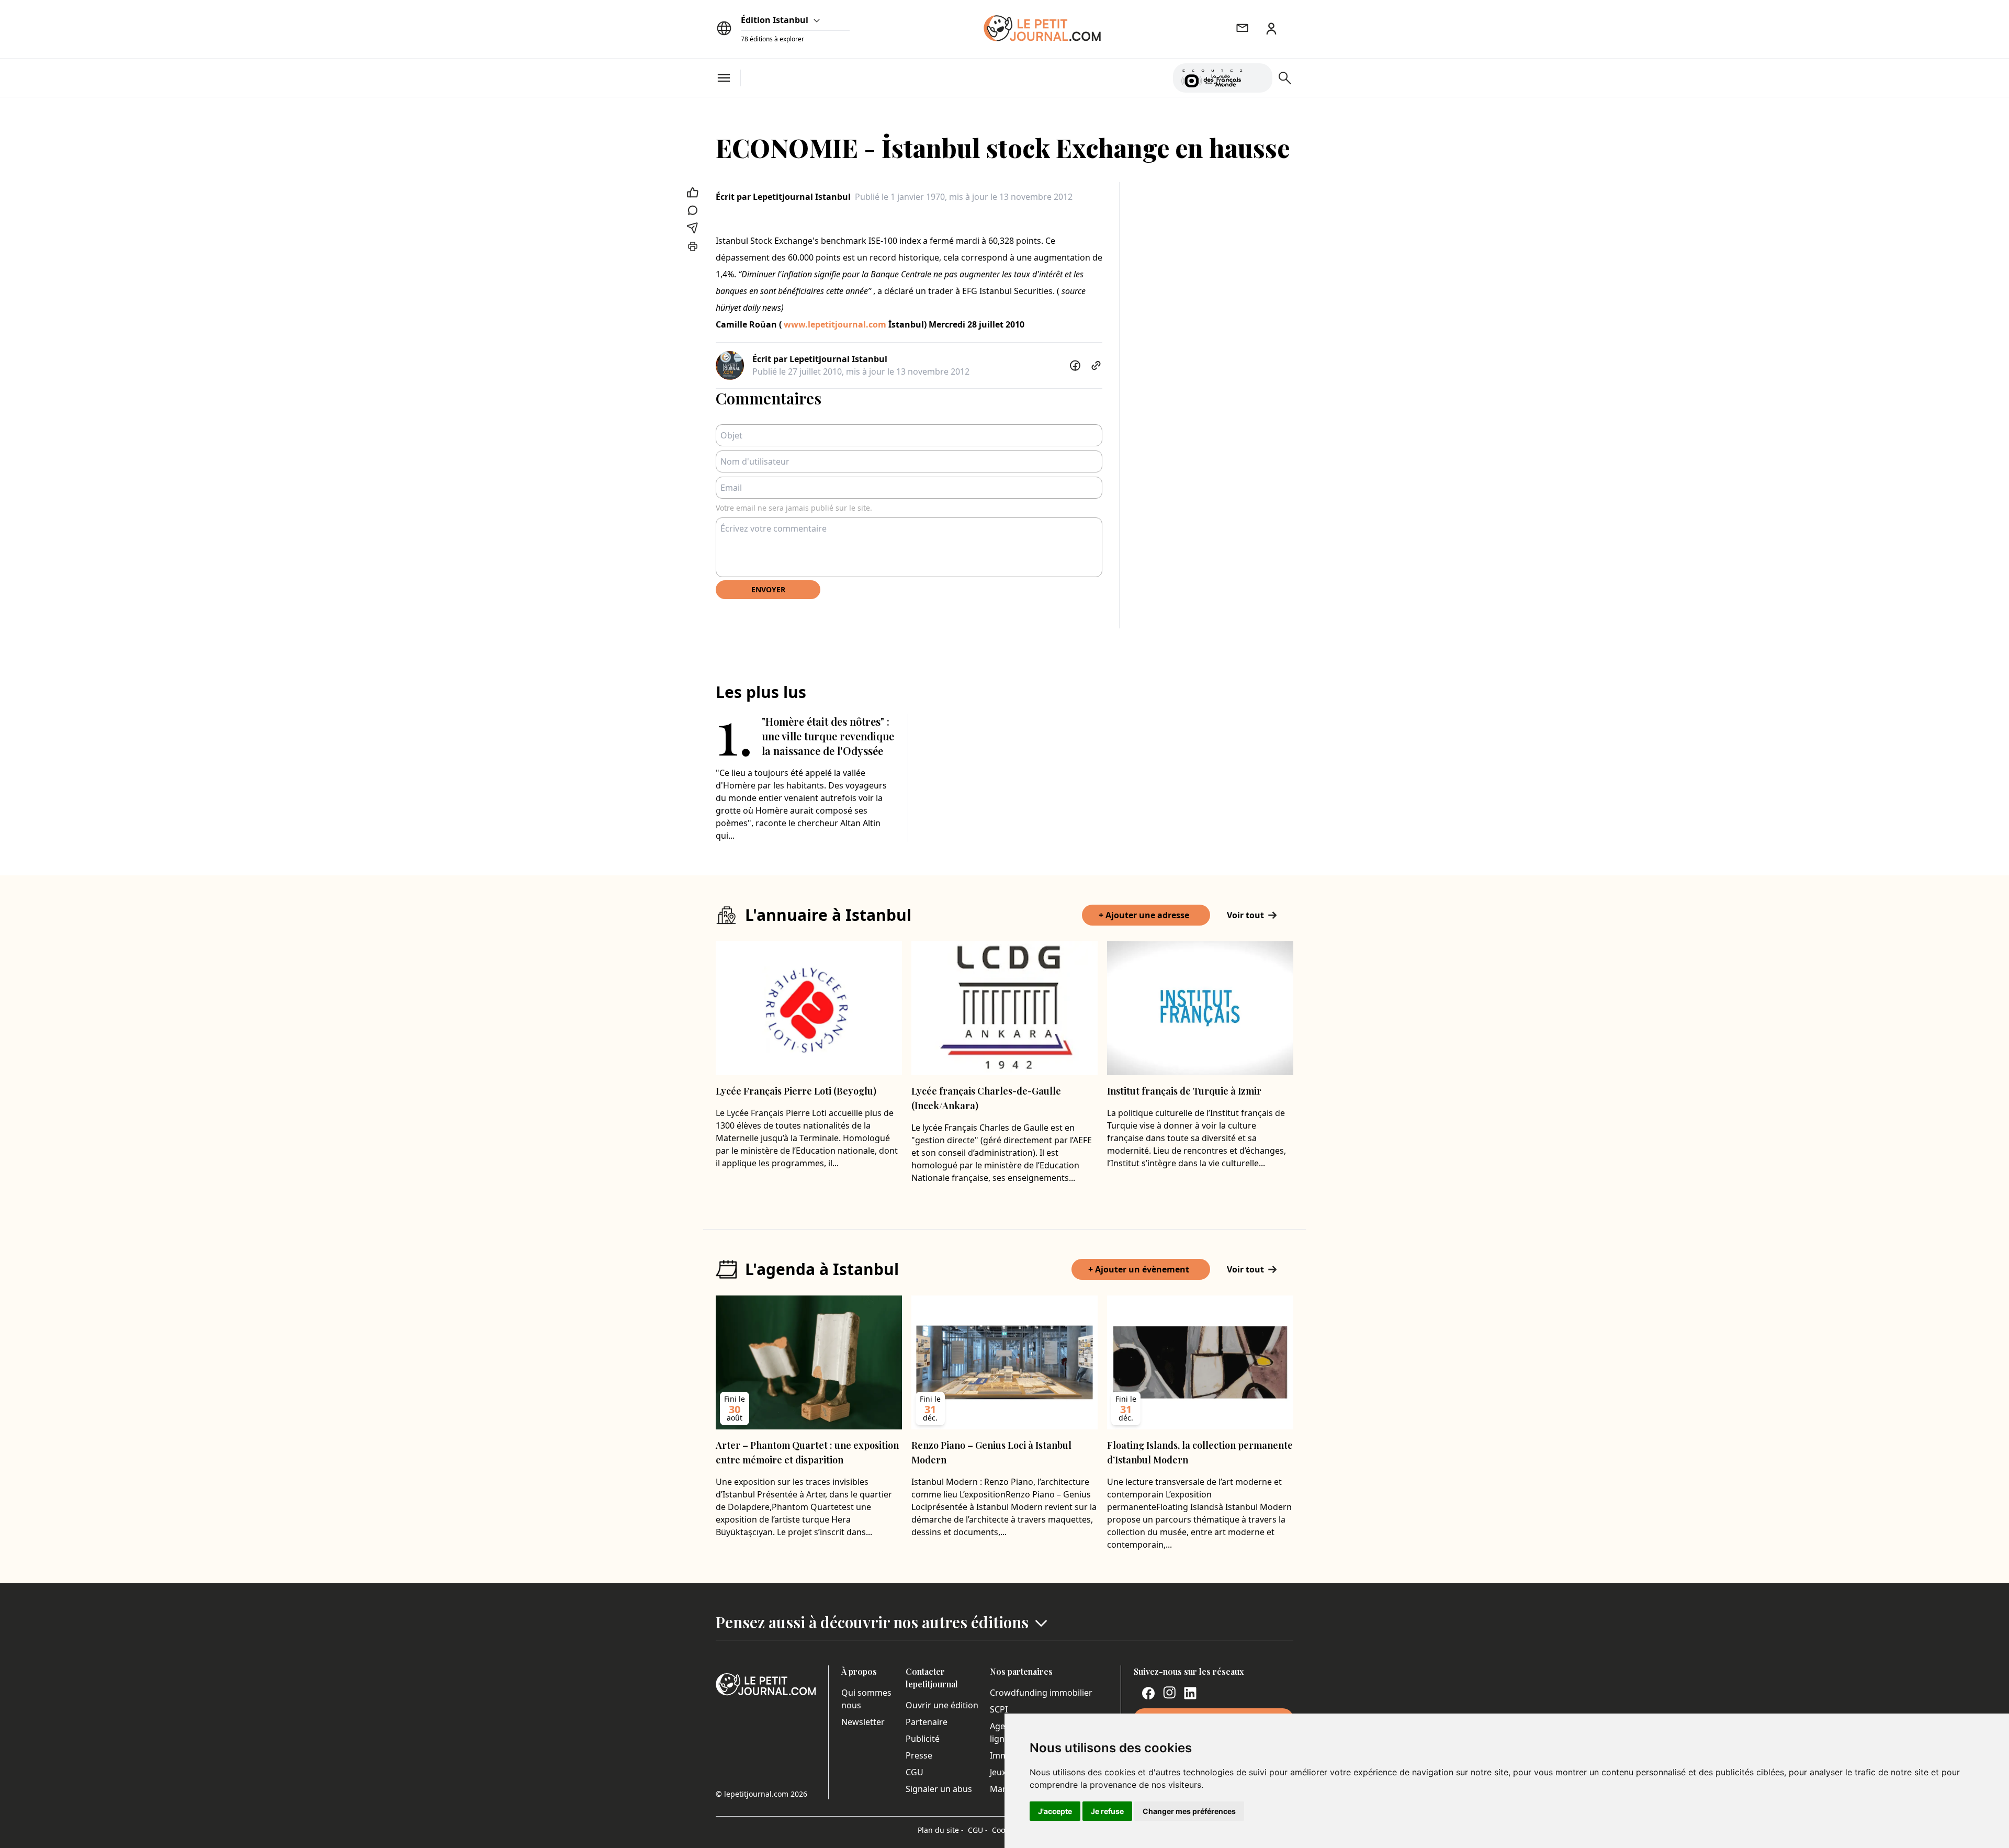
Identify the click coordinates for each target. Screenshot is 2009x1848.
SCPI (999, 1709)
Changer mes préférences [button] (1189, 1811)
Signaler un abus (939, 1789)
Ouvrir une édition (942, 1705)
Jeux (998, 1772)
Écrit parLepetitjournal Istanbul (783, 197)
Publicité (923, 1739)
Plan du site (941, 1830)
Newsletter (863, 1722)
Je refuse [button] (1107, 1811)
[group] (1258, 76)
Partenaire (927, 1722)
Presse (919, 1755)
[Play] (1258, 78)
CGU (915, 1772)
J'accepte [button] (1055, 1811)
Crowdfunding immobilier (1041, 1693)
